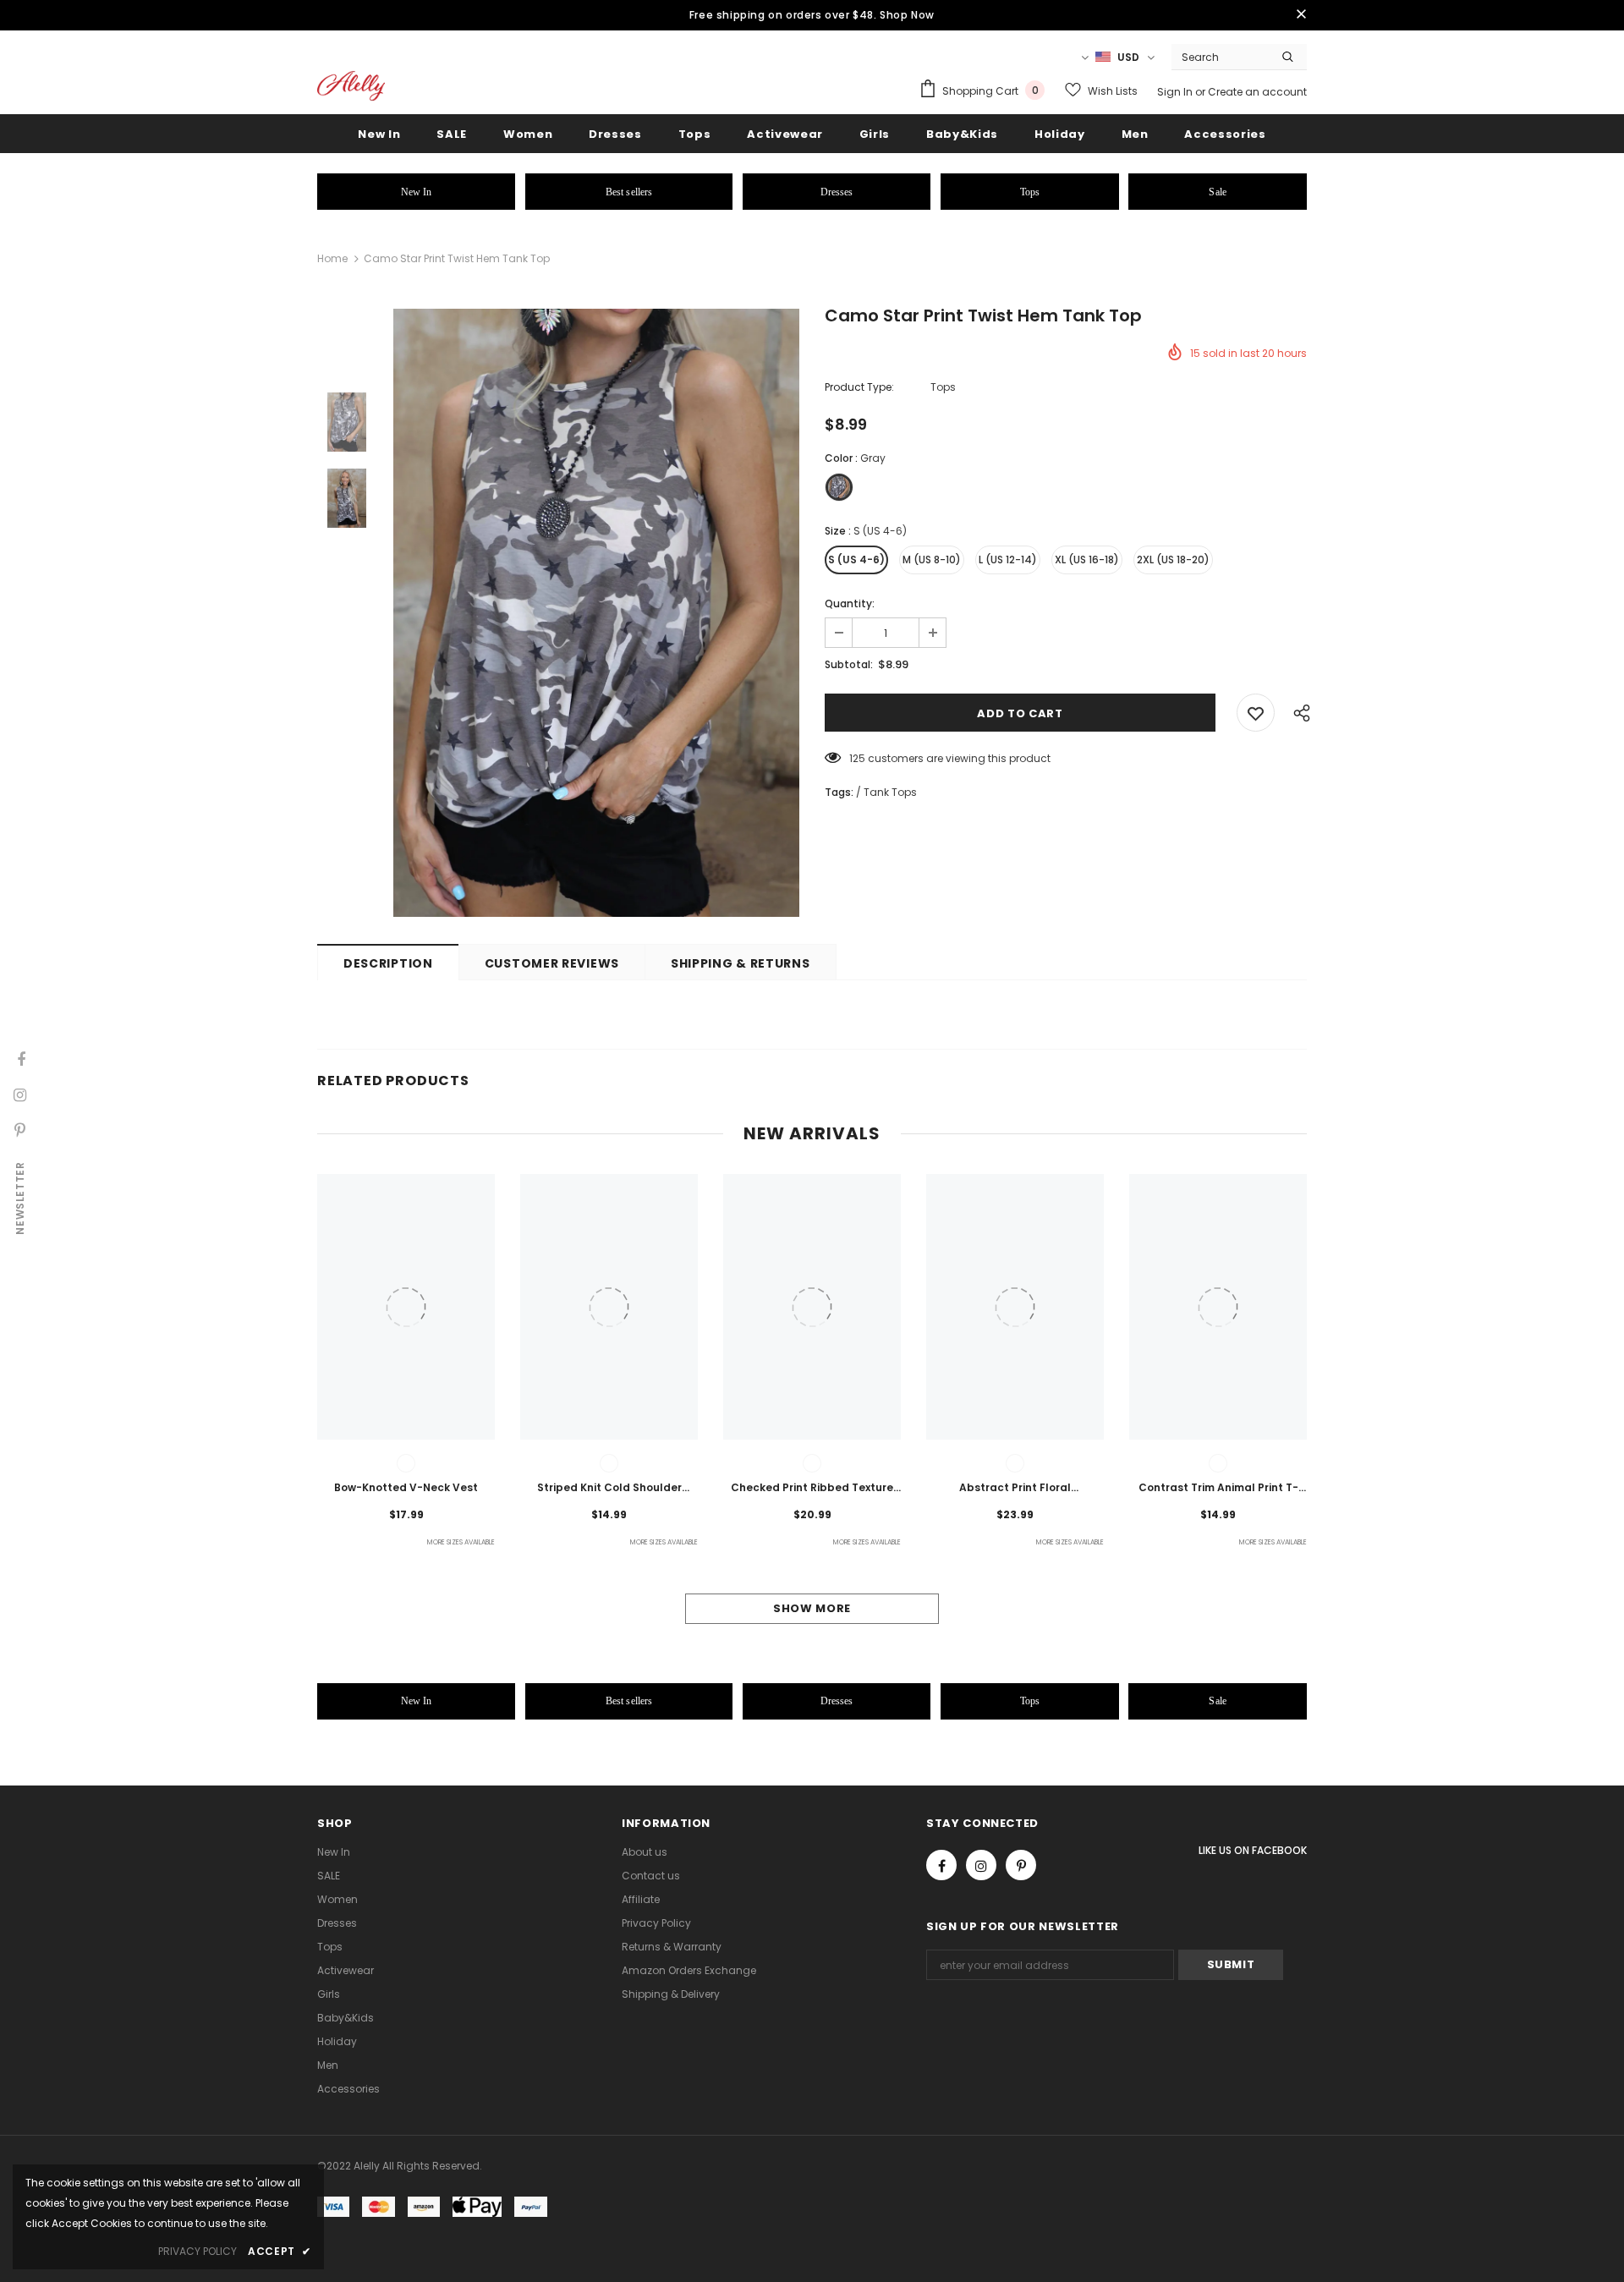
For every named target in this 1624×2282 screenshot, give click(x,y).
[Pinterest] (1021, 1865)
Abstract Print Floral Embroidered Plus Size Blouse (1015, 1489)
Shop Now (907, 15)
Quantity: (850, 603)
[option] (596, 613)
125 (857, 758)
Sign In (1176, 92)
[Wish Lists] (1256, 713)
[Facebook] (941, 1865)
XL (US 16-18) (1087, 560)
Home (332, 258)
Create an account (1257, 92)
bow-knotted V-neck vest (406, 1487)
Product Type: (859, 387)
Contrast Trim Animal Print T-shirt (1218, 1489)
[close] (1301, 15)
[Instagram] (981, 1865)
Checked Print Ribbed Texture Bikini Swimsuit (812, 1489)
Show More (812, 1608)
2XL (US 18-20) (1173, 560)
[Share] (1298, 713)
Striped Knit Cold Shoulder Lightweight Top (609, 1489)
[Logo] (351, 86)
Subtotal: (849, 664)
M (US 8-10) (932, 560)
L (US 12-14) (1008, 560)
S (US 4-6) (856, 560)
